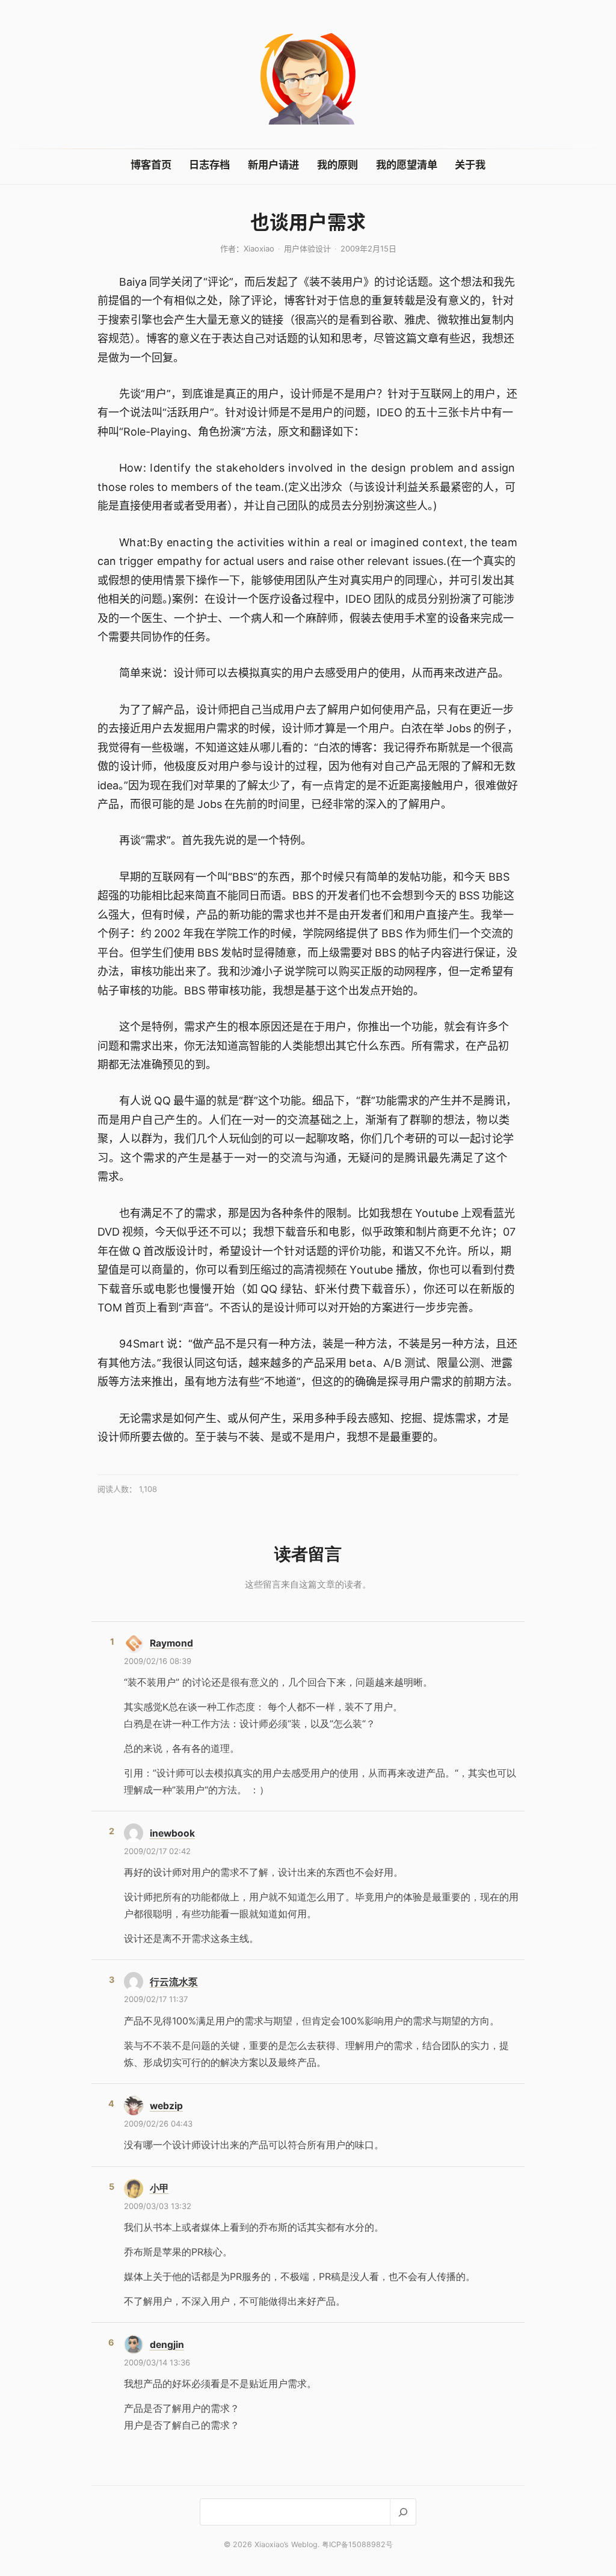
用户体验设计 (307, 248)
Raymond (171, 1643)
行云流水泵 (174, 1982)
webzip (166, 2106)
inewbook (172, 1833)
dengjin (167, 2345)
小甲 (159, 2188)
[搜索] (403, 2512)
